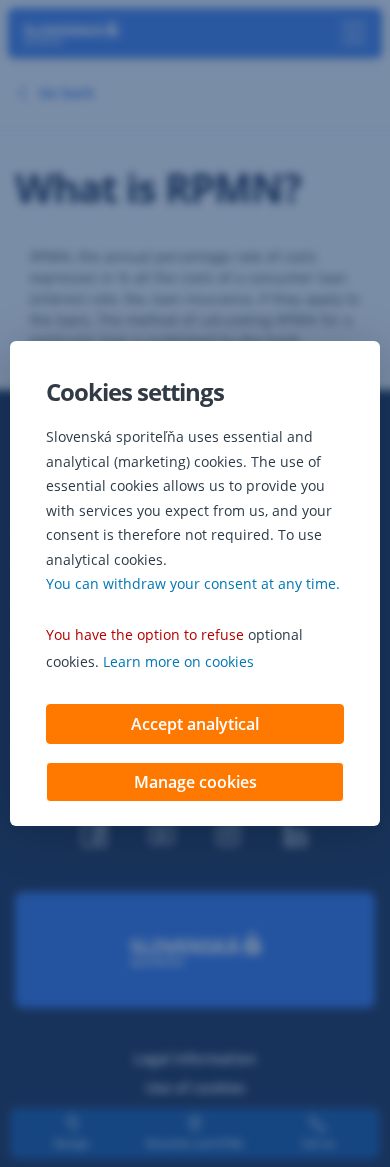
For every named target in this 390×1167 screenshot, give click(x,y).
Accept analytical (195, 724)
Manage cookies (195, 782)
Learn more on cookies (178, 661)
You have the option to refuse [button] (145, 634)
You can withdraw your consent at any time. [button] (193, 583)
